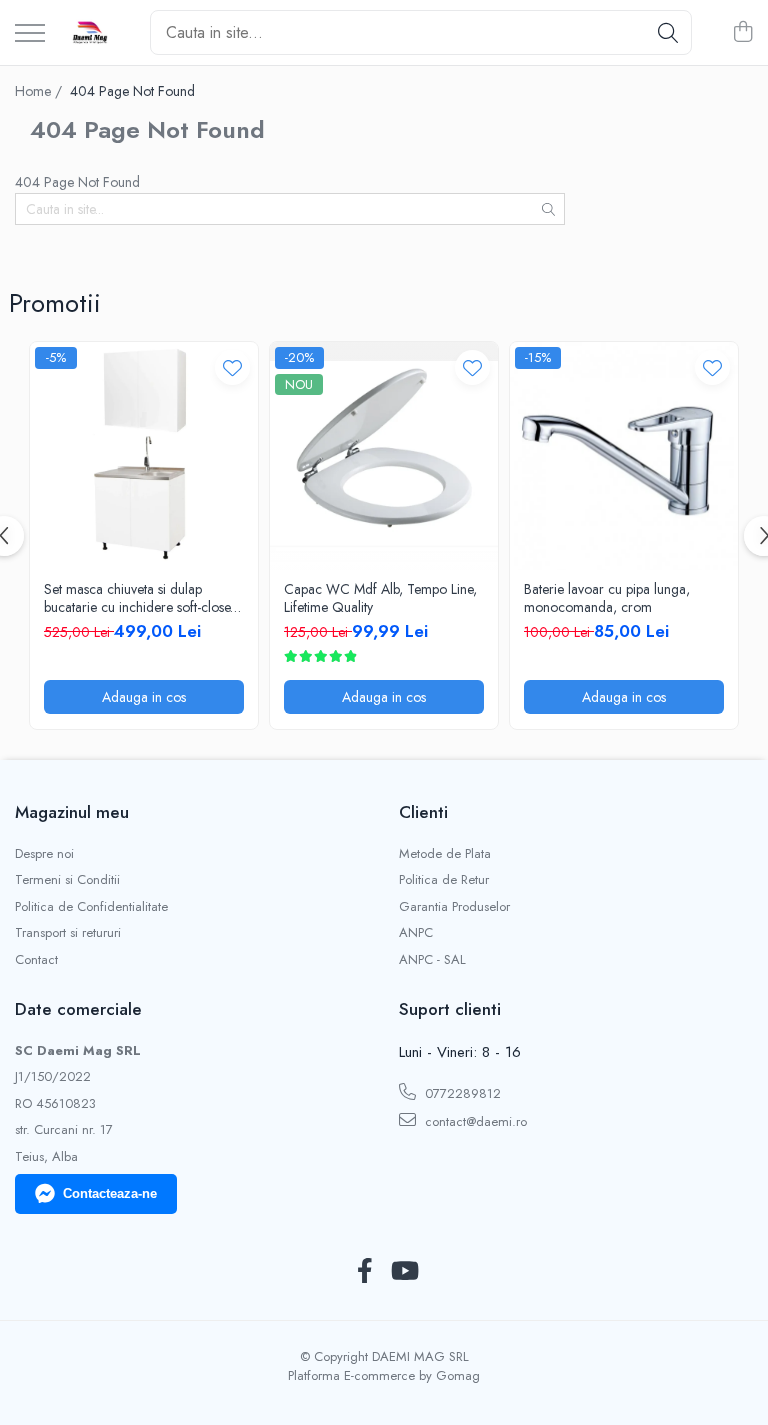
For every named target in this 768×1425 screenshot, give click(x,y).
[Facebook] (364, 1272)
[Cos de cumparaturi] (742, 33)
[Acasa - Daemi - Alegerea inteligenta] (90, 33)
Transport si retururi (68, 933)
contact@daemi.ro (474, 1121)
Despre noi (44, 854)
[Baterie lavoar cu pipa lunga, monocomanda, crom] (624, 456)
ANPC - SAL (432, 960)
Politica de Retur (444, 880)
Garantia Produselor (454, 907)
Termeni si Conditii (67, 880)
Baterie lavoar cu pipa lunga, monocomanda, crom (607, 598)
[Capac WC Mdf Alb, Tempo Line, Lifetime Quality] (384, 456)
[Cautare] (668, 32)
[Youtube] (403, 1272)
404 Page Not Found (132, 91)
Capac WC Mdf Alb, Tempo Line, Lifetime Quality (380, 598)
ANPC (416, 933)
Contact (36, 960)
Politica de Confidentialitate (91, 907)
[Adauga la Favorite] (232, 367)
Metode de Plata (445, 854)
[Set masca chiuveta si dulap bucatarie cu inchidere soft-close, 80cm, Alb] (144, 456)
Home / (40, 91)
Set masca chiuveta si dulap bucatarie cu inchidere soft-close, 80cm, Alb (139, 598)
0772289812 (461, 1093)
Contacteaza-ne (110, 1193)
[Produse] (30, 34)
